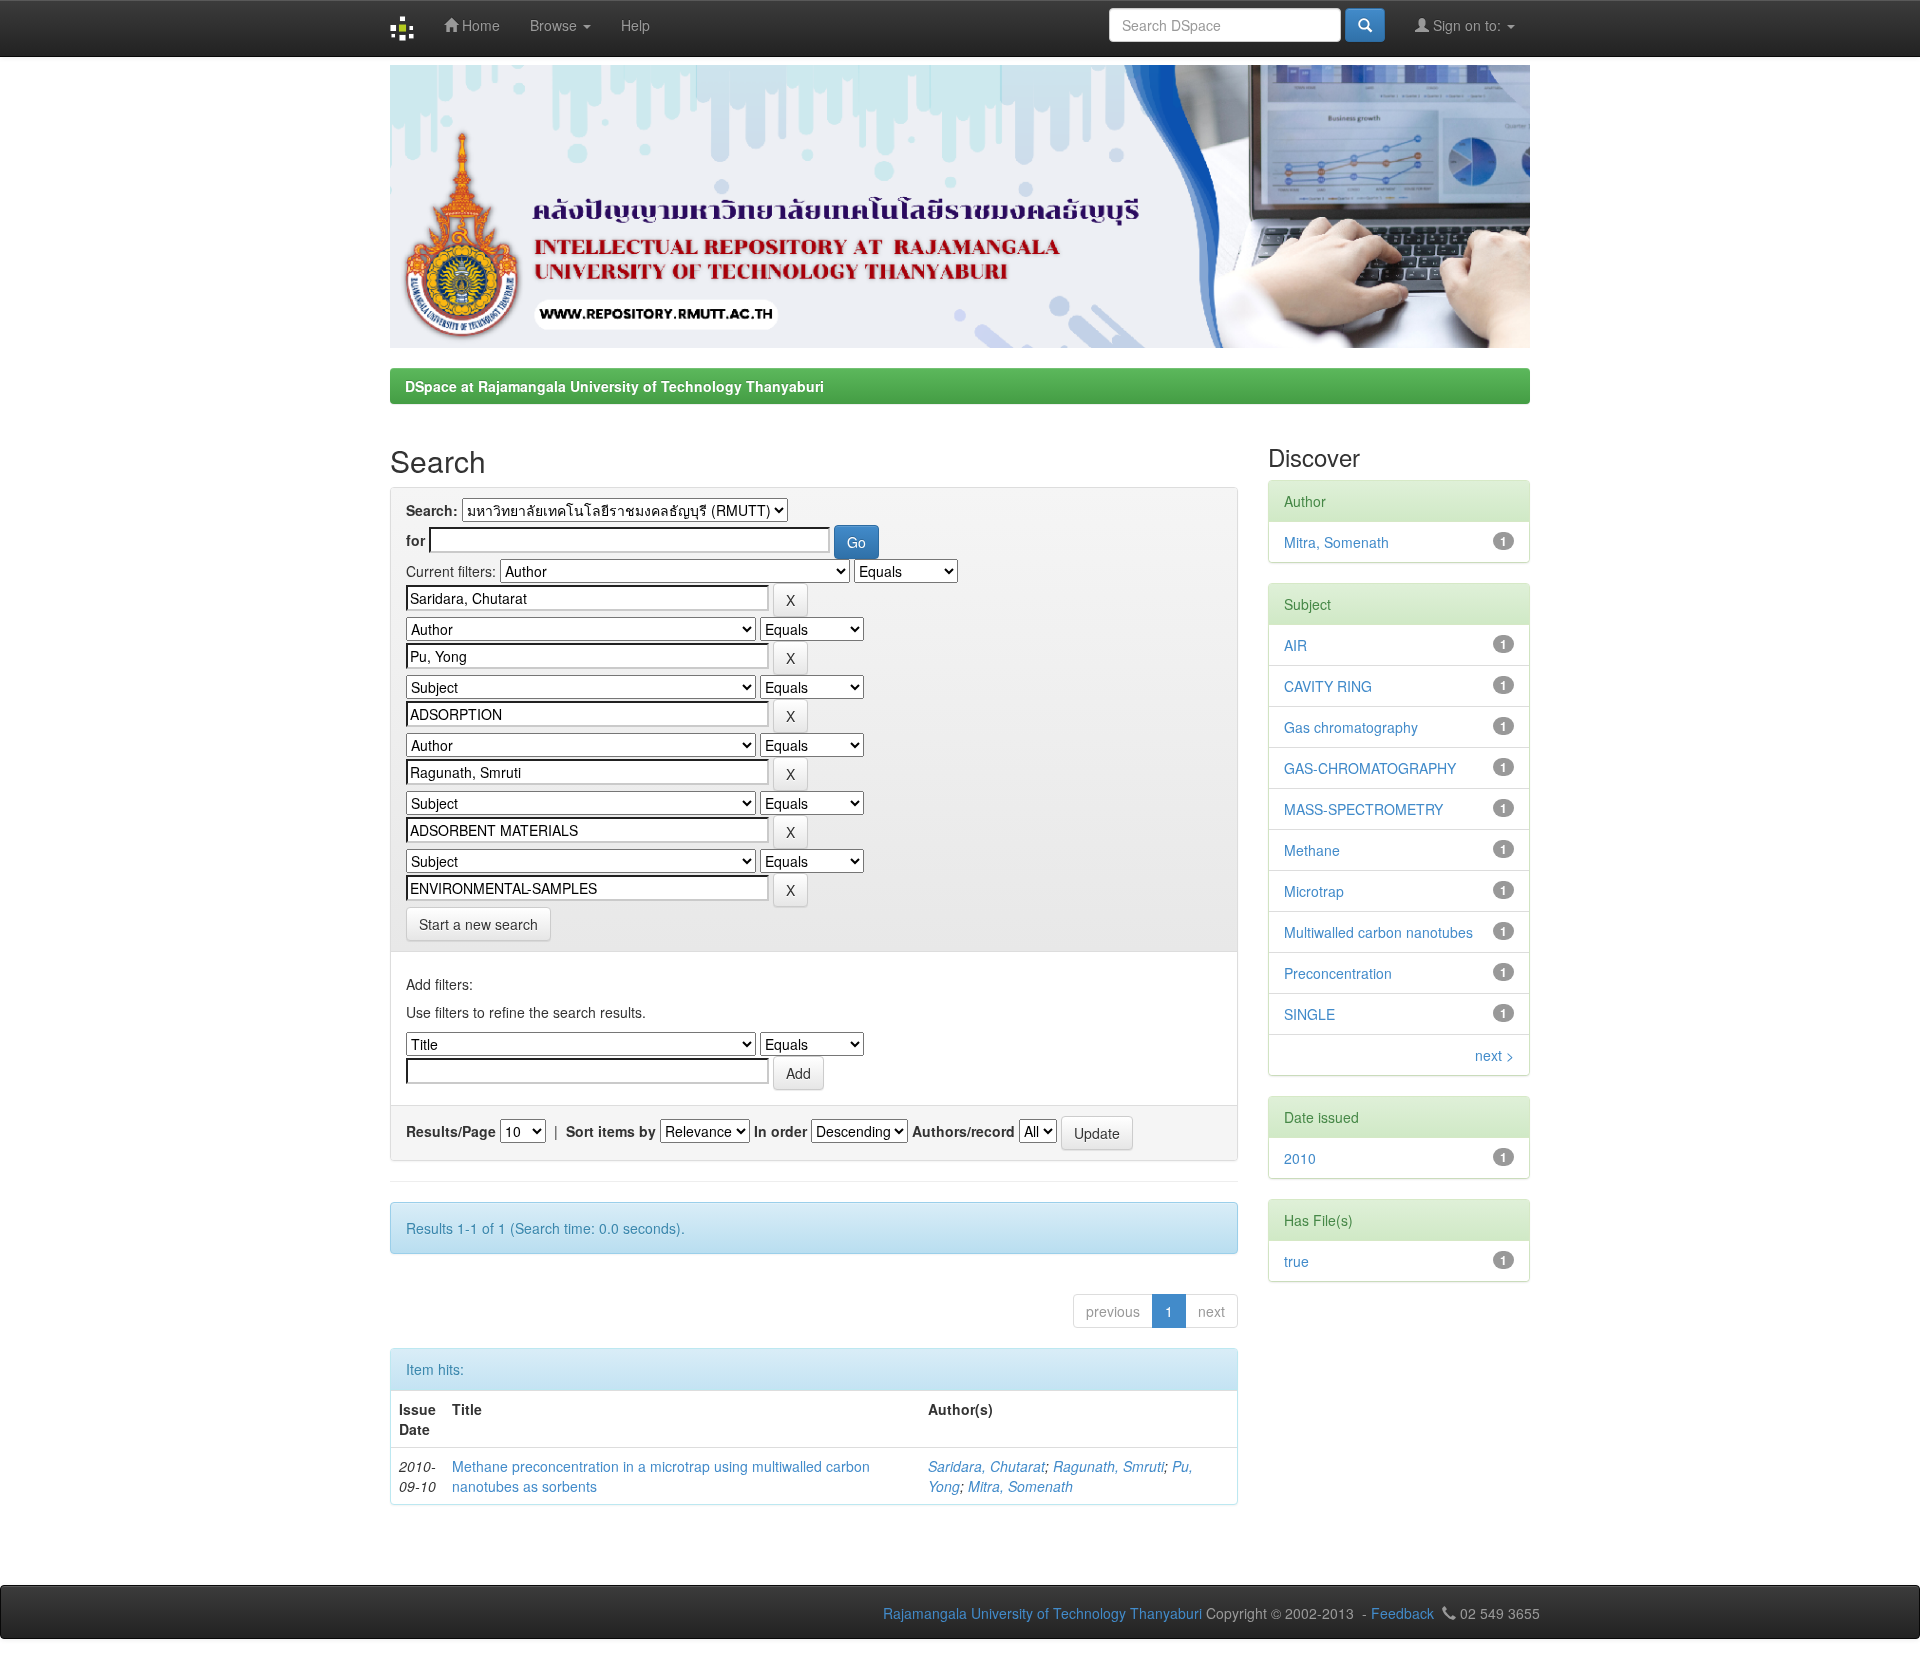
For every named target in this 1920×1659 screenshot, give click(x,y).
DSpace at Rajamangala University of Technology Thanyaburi (614, 386)
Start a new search (478, 924)
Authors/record (963, 1131)
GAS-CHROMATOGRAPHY (1370, 768)
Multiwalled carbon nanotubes (1378, 932)
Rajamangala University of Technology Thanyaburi (1042, 1613)
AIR (1295, 645)
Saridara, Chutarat (986, 1466)
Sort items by (611, 1131)
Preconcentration (1338, 973)
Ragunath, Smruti (1108, 1466)
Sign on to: (1467, 25)
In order (780, 1131)
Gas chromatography (1351, 727)
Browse (555, 25)
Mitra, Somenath (1020, 1486)
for (415, 540)
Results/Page (451, 1131)
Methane (1312, 850)
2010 (1300, 1158)
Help (635, 25)
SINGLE (1309, 1014)
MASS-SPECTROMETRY (1363, 809)
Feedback (1402, 1613)
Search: (432, 510)
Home (479, 25)
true (1296, 1261)
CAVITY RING (1328, 686)
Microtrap (1314, 891)
